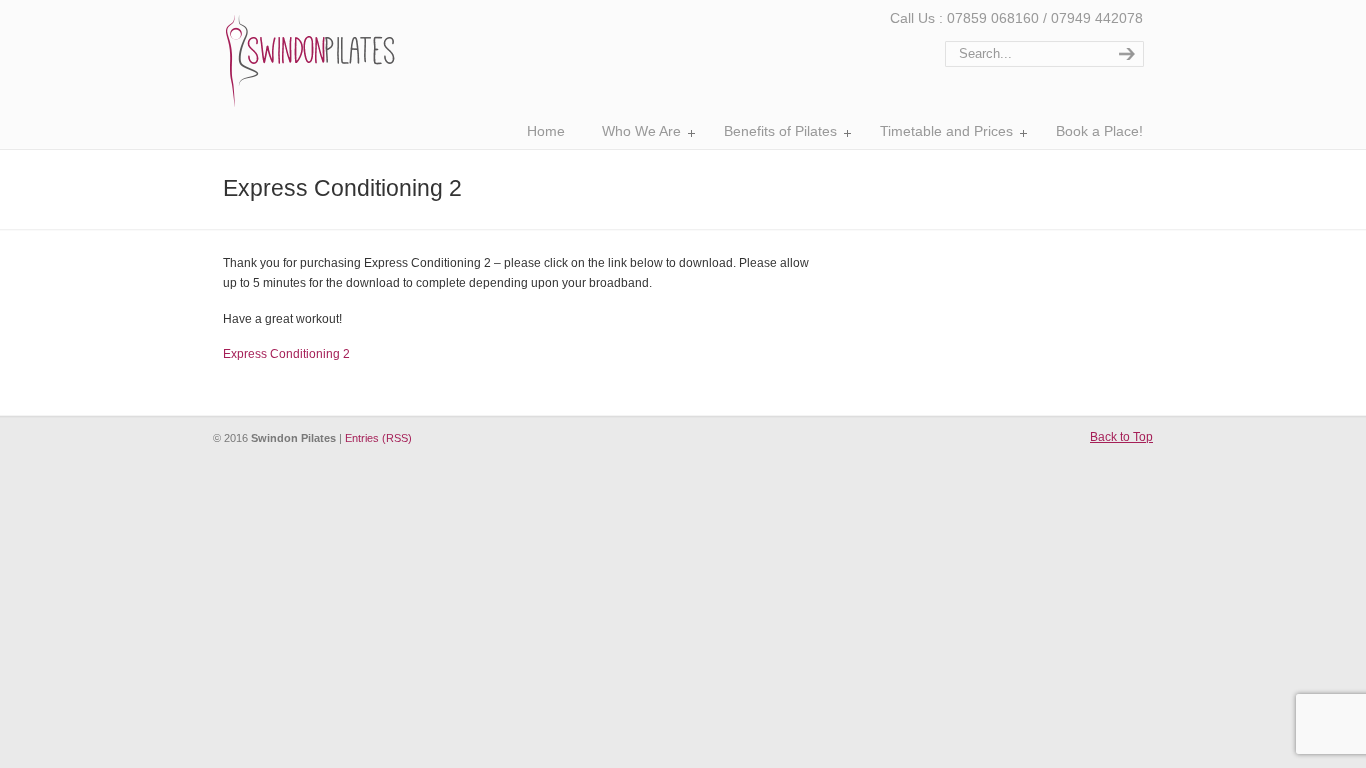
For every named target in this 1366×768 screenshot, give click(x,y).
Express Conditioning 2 (286, 354)
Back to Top (1121, 437)
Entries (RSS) (378, 438)
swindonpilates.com (310, 60)
